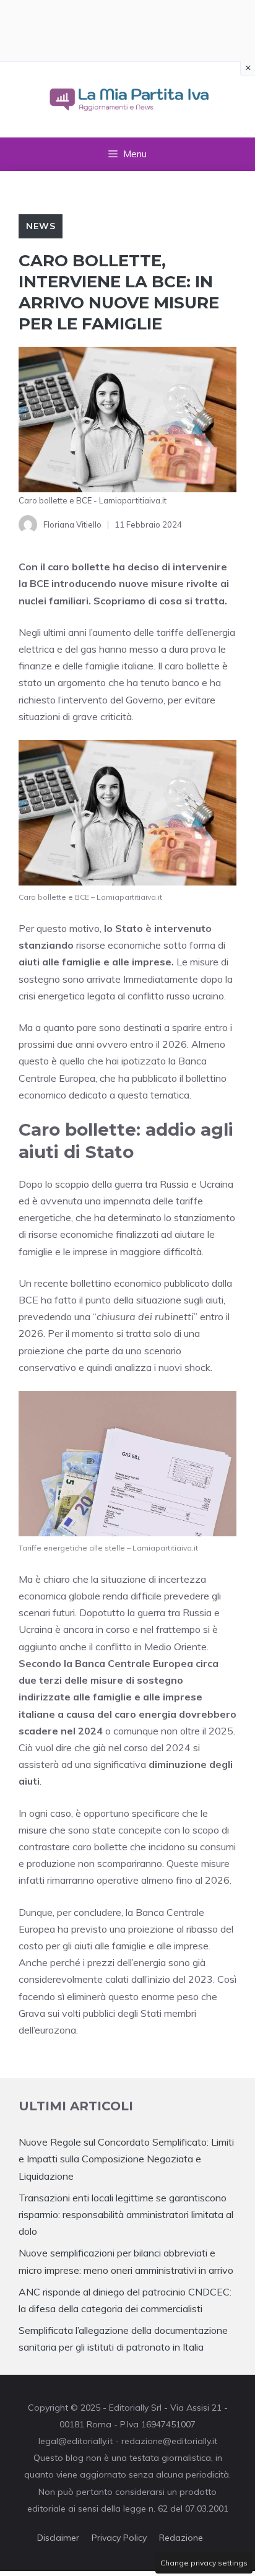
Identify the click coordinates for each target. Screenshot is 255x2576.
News (41, 226)
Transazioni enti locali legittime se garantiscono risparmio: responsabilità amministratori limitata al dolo (126, 2214)
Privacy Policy (119, 2538)
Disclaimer (58, 2538)
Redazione (181, 2538)
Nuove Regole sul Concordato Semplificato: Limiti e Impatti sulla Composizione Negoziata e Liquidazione (126, 2159)
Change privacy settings (204, 2563)
